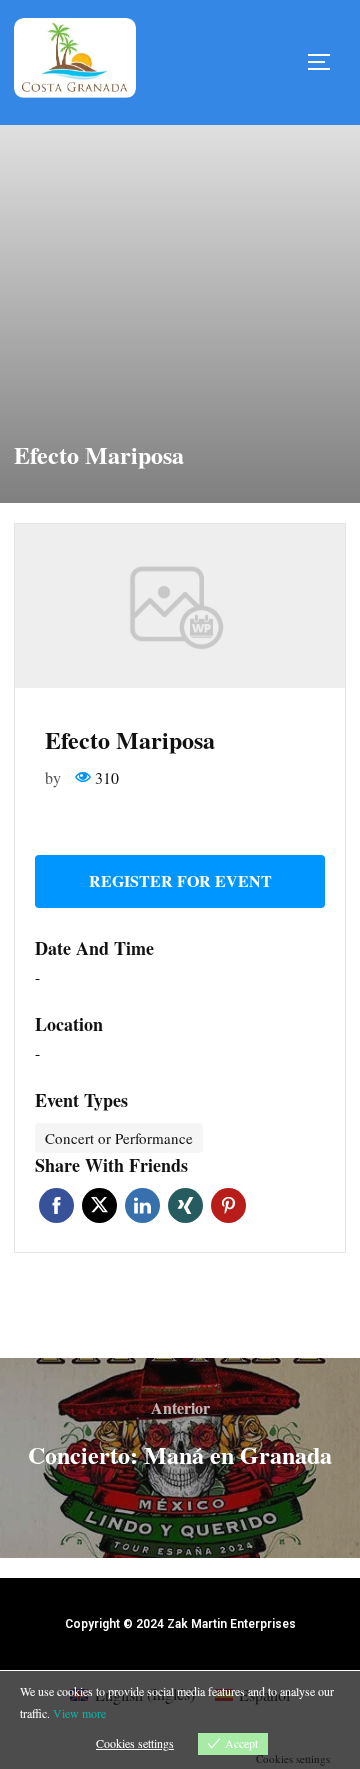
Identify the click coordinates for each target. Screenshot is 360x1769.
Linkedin (142, 1205)
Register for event (180, 880)
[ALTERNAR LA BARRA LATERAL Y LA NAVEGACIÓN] (326, 62)
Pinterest (228, 1205)
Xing (185, 1205)
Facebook (56, 1205)
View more (79, 1713)
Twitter (99, 1205)
